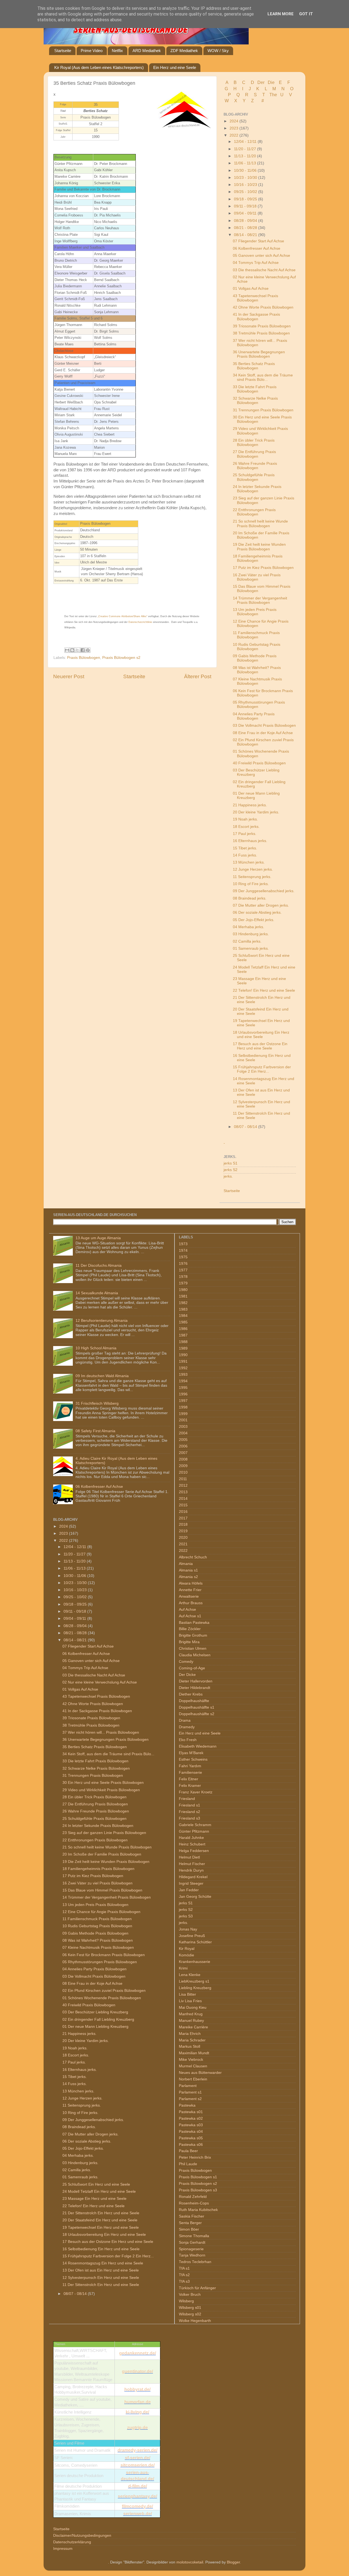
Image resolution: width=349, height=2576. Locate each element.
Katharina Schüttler (195, 1942)
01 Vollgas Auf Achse (251, 289)
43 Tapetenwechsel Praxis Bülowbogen (255, 298)
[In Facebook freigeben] (83, 650)
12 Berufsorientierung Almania (102, 1321)
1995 (183, 1388)
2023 (234, 128)
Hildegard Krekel (193, 1877)
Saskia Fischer (192, 2216)
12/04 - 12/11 (246, 142)
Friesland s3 (189, 1818)
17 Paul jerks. (245, 834)
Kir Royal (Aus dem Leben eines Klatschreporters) (99, 67)
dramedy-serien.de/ (137, 2450)
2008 (183, 1459)
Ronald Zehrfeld (193, 2197)
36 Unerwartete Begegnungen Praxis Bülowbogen (259, 354)
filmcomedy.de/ (137, 2506)
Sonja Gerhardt (192, 2242)
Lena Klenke (190, 1975)
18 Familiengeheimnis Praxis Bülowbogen (258, 558)
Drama (185, 1720)
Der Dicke (187, 1675)
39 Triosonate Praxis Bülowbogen (262, 326)
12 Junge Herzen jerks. (253, 869)
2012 (183, 1485)
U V (287, 95)
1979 (183, 1283)
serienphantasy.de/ (137, 2496)
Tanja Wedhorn (192, 2255)
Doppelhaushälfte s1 (197, 1707)
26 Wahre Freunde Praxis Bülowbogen (255, 466)
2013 (183, 1492)
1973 (183, 1244)
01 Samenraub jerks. (251, 948)
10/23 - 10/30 (246, 178)
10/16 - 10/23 (246, 185)
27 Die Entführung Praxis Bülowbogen (254, 454)
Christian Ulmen (193, 1649)
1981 (183, 1296)
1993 (183, 1375)
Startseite (63, 51)
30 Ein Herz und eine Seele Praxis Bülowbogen (103, 1783)
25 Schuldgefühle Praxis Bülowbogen (254, 477)
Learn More (281, 14)
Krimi (183, 1968)
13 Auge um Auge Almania (98, 1238)
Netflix (117, 51)
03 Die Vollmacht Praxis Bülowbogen (264, 726)
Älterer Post (198, 676)
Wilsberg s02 (190, 2314)
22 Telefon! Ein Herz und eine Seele (264, 990)
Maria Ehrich (190, 2034)
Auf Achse (187, 1610)
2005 (183, 1440)
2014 (183, 1499)
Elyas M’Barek (191, 1753)
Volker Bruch (190, 2295)
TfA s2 (184, 2275)
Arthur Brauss (191, 1603)
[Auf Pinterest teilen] (88, 650)
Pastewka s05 (191, 2138)
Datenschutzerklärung (72, 2542)
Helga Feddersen (194, 1851)
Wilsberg (186, 2301)
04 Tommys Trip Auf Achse (256, 263)
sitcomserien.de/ (138, 2465)
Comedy (186, 1662)
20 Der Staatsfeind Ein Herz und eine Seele (100, 2220)
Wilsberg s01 (190, 2308)
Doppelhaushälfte (194, 1701)
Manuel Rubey (191, 2021)
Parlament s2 (190, 2099)
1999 (183, 1414)
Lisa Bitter (187, 1994)
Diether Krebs (191, 1694)
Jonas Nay (188, 1929)
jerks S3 (186, 1916)
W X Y (236, 101)
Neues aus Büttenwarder (200, 2073)
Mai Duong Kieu (193, 2008)
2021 (183, 1544)
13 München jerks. (249, 862)
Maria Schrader (192, 2040)
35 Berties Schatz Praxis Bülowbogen (254, 366)
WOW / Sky (218, 51)
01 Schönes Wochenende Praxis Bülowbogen (102, 1998)
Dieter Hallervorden (196, 1681)
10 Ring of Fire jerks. (251, 884)
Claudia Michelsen (195, 1655)
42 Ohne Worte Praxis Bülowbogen (263, 307)
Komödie (186, 1955)
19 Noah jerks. (245, 819)
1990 (183, 1355)
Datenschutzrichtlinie (140, 622)
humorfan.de (138, 2402)
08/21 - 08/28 (246, 228)
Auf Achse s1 (190, 1616)
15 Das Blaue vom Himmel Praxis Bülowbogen (102, 1890)
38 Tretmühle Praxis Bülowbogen (261, 333)
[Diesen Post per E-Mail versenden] (67, 650)
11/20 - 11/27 (246, 149)
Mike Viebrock (191, 2060)
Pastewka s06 (191, 2145)
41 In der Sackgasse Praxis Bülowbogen (256, 317)
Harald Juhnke (191, 1838)
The (273, 95)
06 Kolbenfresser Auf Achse (257, 248)
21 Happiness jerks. (250, 805)
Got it (306, 14)
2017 (183, 1518)
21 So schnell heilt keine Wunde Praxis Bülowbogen (260, 524)
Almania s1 (188, 1570)
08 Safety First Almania (95, 1431)
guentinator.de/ (137, 2371)
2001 (183, 1420)
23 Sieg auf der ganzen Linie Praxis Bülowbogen (104, 1833)
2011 (183, 1479)
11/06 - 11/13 (246, 163)
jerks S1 (231, 1163)
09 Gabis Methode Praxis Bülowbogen (255, 658)
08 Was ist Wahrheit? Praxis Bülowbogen (257, 670)
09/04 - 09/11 (246, 213)
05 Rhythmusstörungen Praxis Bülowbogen (100, 1962)
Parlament (188, 2086)
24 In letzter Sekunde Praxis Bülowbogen (257, 489)
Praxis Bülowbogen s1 (198, 2177)
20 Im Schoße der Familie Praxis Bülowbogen (102, 1854)
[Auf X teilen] (77, 650)
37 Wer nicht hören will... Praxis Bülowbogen (101, 1732)
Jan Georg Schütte (195, 1897)
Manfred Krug (191, 2014)
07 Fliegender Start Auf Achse (258, 241)
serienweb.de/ (138, 2514)
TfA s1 (184, 2268)
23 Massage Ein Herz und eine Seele (94, 2199)
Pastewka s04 (191, 2132)
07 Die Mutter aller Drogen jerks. (261, 905)
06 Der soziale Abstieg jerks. (257, 913)
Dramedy (187, 1727)
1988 (183, 1342)
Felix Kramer (190, 1786)
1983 (183, 1309)
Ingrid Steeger (191, 1883)
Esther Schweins (193, 1759)
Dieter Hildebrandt (195, 1688)
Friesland (187, 1799)
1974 (183, 1251)
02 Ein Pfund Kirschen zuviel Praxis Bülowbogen (104, 1991)
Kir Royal (187, 1949)
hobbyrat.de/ (137, 2389)
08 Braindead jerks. (250, 898)
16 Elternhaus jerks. (250, 841)
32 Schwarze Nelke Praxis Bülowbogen (255, 401)
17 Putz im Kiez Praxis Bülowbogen (263, 568)
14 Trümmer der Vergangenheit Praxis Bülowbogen (260, 600)
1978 (183, 1277)
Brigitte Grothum (193, 1635)
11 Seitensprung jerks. (252, 877)
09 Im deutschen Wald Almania (102, 1376)
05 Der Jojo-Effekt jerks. (254, 920)
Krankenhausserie (195, 1962)
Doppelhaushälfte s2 (197, 1714)
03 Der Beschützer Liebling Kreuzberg (95, 2012)
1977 (183, 1270)
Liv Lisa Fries (190, 2001)
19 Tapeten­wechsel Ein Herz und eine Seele (101, 2227)
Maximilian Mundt (194, 2053)
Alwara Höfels (191, 1583)
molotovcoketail (190, 2562)
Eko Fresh (188, 1740)
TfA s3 (184, 2281)
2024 (234, 121)
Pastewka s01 (191, 2112)
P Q (234, 95)
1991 (183, 1361)
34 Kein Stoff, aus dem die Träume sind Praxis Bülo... (263, 377)
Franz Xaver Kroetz (196, 1792)
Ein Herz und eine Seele (175, 67)
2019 (183, 1531)
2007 (183, 1453)
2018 (183, 1524)
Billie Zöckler (190, 1629)
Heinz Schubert (192, 1844)
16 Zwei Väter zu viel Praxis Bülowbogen (257, 577)
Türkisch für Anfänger (197, 2288)
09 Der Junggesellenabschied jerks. (264, 891)
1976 (183, 1264)
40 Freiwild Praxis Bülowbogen (259, 763)
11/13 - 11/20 (246, 156)
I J (247, 89)
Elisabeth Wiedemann (198, 1746)
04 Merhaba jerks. (249, 927)
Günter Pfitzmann (194, 1831)
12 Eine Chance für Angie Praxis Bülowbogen (101, 1912)
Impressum (63, 2549)
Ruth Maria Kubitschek (198, 2210)
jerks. (228, 1176)
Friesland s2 (189, 1812)
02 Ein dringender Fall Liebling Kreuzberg (98, 2020)
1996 (183, 1394)
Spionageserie (191, 2249)
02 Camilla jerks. (247, 941)
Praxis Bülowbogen (84, 658)
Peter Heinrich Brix (195, 2157)
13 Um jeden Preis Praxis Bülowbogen (255, 612)
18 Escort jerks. (246, 827)
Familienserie (190, 1773)
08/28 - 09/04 (246, 221)
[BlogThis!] (72, 650)
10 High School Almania (96, 1348)
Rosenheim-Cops (194, 2203)
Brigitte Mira (189, 1642)
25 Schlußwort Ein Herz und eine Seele (96, 2184)
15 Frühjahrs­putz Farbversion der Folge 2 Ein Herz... (262, 1069)
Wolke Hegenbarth (195, 2321)
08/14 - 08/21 (246, 235)
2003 (183, 1427)
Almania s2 (188, 1577)
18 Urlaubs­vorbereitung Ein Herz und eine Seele (261, 1035)
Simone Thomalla (194, 2236)
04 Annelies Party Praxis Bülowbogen (254, 716)
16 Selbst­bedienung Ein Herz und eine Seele (101, 2249)
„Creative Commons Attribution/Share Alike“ (122, 616)
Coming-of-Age (192, 1668)
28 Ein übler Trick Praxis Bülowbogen (254, 443)
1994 (183, 1381)
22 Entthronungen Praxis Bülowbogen (254, 512)
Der (261, 82)
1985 (183, 1322)
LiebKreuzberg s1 (194, 1981)
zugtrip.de (137, 2428)
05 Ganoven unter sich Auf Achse (261, 256)
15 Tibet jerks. (245, 848)
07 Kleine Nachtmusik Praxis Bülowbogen (257, 681)
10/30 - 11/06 (246, 171)
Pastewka (187, 2105)
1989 (183, 1348)
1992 (183, 1368)
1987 (183, 1335)
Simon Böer (189, 2229)
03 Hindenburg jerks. (251, 934)
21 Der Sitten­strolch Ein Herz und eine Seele (101, 2213)
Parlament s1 (190, 2092)
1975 (183, 1257)
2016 (183, 1512)
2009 (183, 1466)
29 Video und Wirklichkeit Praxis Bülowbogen (101, 1790)
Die (271, 82)
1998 (183, 1407)
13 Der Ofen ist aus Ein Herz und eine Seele (101, 2270)
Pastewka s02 (191, 2118)
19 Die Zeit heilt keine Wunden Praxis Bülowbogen (259, 547)
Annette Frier (190, 1590)
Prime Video (92, 51)
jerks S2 (231, 1170)
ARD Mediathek (147, 51)
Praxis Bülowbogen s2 (121, 658)
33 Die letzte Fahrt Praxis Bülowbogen (255, 389)
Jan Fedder (189, 1890)
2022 (234, 135)
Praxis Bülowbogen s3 (198, 2190)
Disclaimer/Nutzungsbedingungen (82, 2536)
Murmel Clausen (193, 2066)
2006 (183, 1446)
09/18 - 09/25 (246, 199)
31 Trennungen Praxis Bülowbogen (263, 410)
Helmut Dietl (189, 1857)
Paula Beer (188, 2151)
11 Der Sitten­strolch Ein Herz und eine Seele (101, 2285)
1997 (183, 1401)
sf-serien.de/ (138, 2458)
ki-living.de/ (137, 2412)
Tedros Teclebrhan (195, 2262)
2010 (183, 1472)
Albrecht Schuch (193, 1557)
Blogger (233, 2562)
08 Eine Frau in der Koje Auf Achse (263, 733)
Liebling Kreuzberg (195, 1988)
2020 (183, 1538)
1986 (183, 1329)
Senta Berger (190, 2223)
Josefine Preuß (192, 1936)
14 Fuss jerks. (245, 855)
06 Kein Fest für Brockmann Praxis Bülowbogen (104, 1955)
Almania (186, 1564)
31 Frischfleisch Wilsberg (97, 1403)
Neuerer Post (69, 676)
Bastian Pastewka (194, 1623)
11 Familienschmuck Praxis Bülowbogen (256, 635)
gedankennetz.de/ (138, 2353)
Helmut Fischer (192, 1864)
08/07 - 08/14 (246, 1127)
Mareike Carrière (193, 2027)
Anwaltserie (189, 1596)
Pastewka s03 (191, 2125)
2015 (183, 1505)
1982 (183, 1303)
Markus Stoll (189, 2046)
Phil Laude (188, 2164)
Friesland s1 (189, 1805)
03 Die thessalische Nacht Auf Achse (264, 270)
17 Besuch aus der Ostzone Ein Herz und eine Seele (260, 1046)
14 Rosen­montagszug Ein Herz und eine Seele (103, 2263)
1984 (183, 1316)
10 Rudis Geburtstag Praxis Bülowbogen (257, 647)
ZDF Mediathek (184, 51)
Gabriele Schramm (195, 1825)
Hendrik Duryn (191, 1870)
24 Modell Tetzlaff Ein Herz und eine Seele (99, 2192)
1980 (183, 1290)
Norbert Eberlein (193, 2079)
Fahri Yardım (190, 1766)
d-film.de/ (138, 2486)
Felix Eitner (189, 1779)
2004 (183, 1433)
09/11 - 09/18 (246, 206)
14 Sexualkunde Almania (97, 1293)
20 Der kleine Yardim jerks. (256, 812)
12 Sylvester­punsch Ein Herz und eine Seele (101, 2278)
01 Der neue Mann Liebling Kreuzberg (95, 2027)
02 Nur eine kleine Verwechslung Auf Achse (100, 1682)
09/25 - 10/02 (246, 192)
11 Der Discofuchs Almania (99, 1266)
